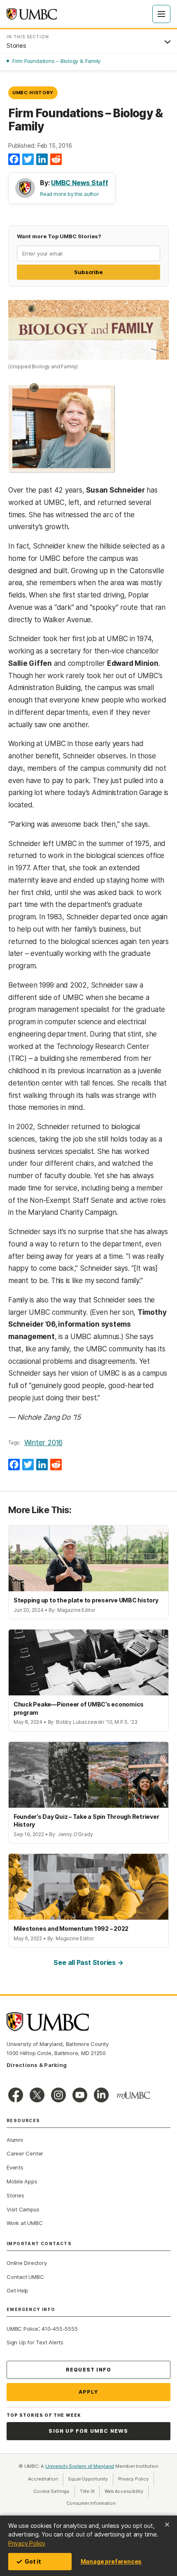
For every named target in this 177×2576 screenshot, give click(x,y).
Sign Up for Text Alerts (35, 2342)
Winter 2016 (43, 1443)
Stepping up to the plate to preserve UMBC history (86, 1600)
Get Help (17, 2290)
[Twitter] (28, 160)
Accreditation (43, 2479)
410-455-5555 (59, 2329)
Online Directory (27, 2263)
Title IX (90, 2491)
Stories (15, 2195)
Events (15, 2167)
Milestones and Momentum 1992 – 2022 (71, 1929)
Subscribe (88, 272)
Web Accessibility (126, 2491)
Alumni (15, 2140)
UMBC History (33, 93)
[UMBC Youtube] (80, 2095)
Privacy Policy (27, 2543)
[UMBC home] (32, 14)
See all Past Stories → (88, 1962)
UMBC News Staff (80, 183)
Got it (33, 2561)
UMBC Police (22, 2329)
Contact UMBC (25, 2277)
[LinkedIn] (42, 160)
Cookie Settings (51, 2491)
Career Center (25, 2153)
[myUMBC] (133, 2095)
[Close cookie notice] (167, 2525)
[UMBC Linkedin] (101, 2095)
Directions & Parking (37, 2065)
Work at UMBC (24, 2223)
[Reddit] (56, 160)
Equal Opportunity (91, 2479)
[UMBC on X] (37, 2095)
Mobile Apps (22, 2181)
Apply (89, 2392)
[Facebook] (14, 160)
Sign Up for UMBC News (88, 2431)
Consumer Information (91, 2503)
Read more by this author (70, 194)
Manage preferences (111, 2561)
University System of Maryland (80, 2466)
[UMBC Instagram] (58, 2095)
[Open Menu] (161, 14)
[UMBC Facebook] (16, 2095)
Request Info (88, 2370)
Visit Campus (23, 2209)
